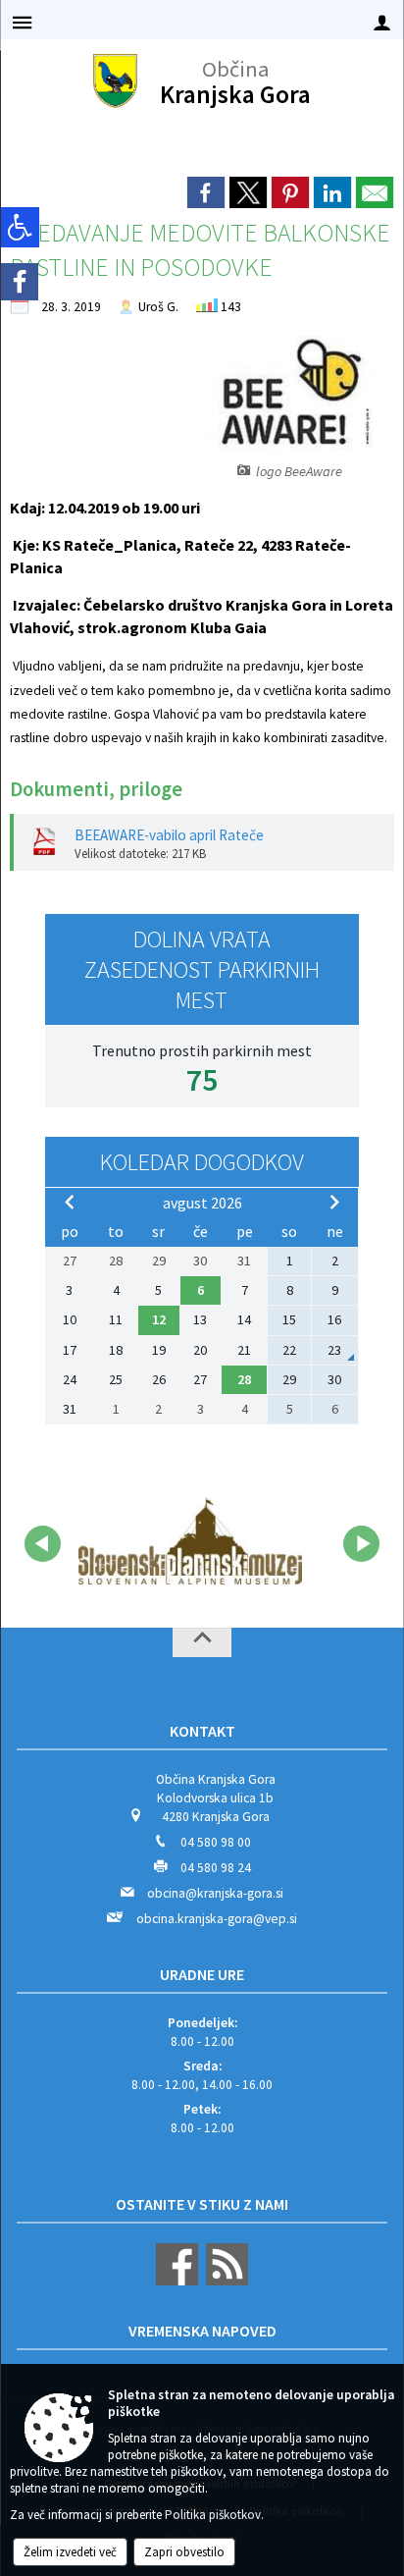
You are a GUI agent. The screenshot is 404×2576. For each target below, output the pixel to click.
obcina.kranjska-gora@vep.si (217, 1919)
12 (159, 1319)
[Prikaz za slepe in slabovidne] (20, 227)
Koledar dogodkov (202, 1162)
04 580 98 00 (216, 1842)
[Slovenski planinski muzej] (190, 1540)
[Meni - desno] (382, 22)
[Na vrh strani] (202, 1642)
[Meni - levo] (22, 22)
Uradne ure (202, 1974)
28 (244, 1379)
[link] (206, 192)
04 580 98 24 (216, 1868)
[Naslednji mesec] (334, 1202)
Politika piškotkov (213, 2515)
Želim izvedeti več (70, 2552)
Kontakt (202, 1731)
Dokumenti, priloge (96, 789)
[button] (43, 1544)
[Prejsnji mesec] (70, 1202)
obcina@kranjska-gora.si (215, 1893)
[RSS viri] (225, 2281)
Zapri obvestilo (184, 2552)
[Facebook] (20, 282)
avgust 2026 (202, 1203)
